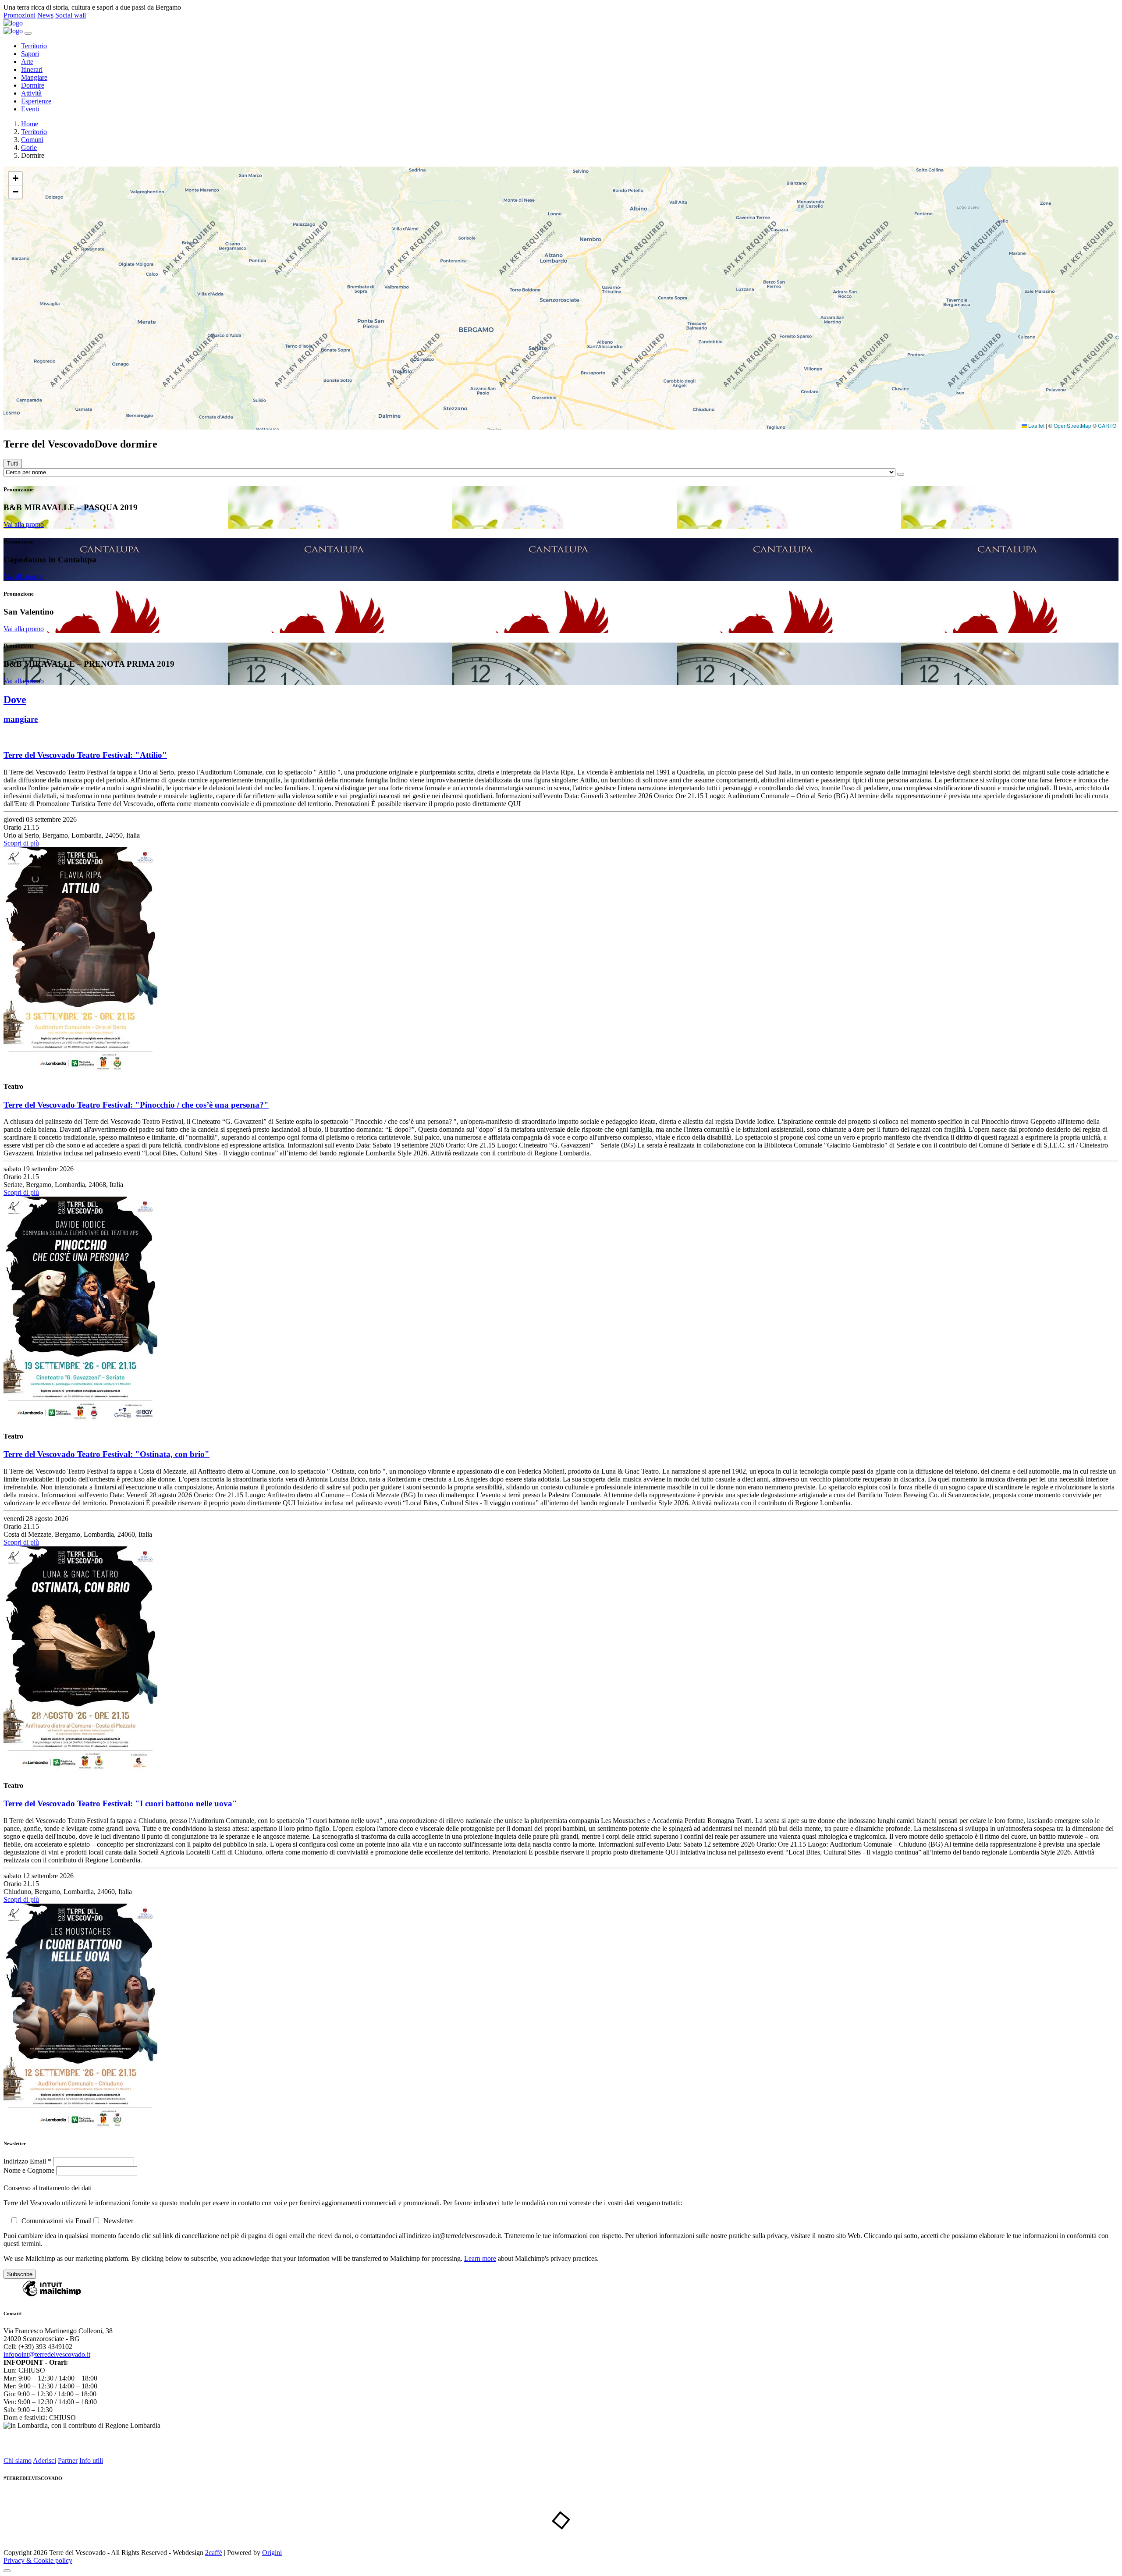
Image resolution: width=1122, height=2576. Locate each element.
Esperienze (36, 101)
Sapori (30, 54)
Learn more (480, 2258)
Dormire (33, 85)
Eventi (30, 109)
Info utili (91, 2461)
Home (30, 124)
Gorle (29, 147)
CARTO (1107, 425)
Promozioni (20, 15)
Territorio (34, 46)
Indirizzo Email (27, 2161)
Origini (272, 2553)
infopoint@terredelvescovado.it (47, 2354)
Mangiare (34, 77)
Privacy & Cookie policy (38, 2560)
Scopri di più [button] (21, 843)
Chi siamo (18, 2461)
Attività (31, 93)
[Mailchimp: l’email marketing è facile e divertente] (52, 2296)
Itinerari (32, 69)
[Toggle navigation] (28, 33)
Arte (27, 62)
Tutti (13, 464)
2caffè (214, 2553)
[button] (15, 179)
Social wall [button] (71, 15)
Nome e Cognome (30, 2170)
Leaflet (1036, 425)
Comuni (32, 140)
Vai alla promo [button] (24, 524)
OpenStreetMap (1072, 425)
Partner (68, 2461)
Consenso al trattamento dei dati (48, 2188)
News (45, 15)
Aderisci (44, 2461)
